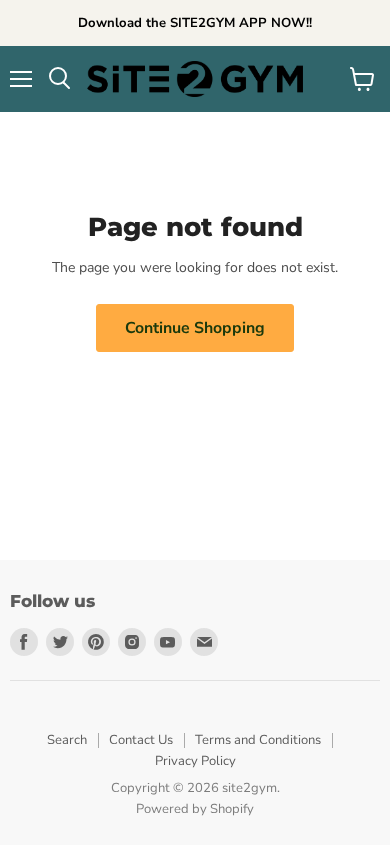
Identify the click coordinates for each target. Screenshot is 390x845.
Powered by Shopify (195, 809)
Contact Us (141, 740)
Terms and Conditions (258, 740)
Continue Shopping (195, 328)
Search (67, 740)
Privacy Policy (195, 761)
